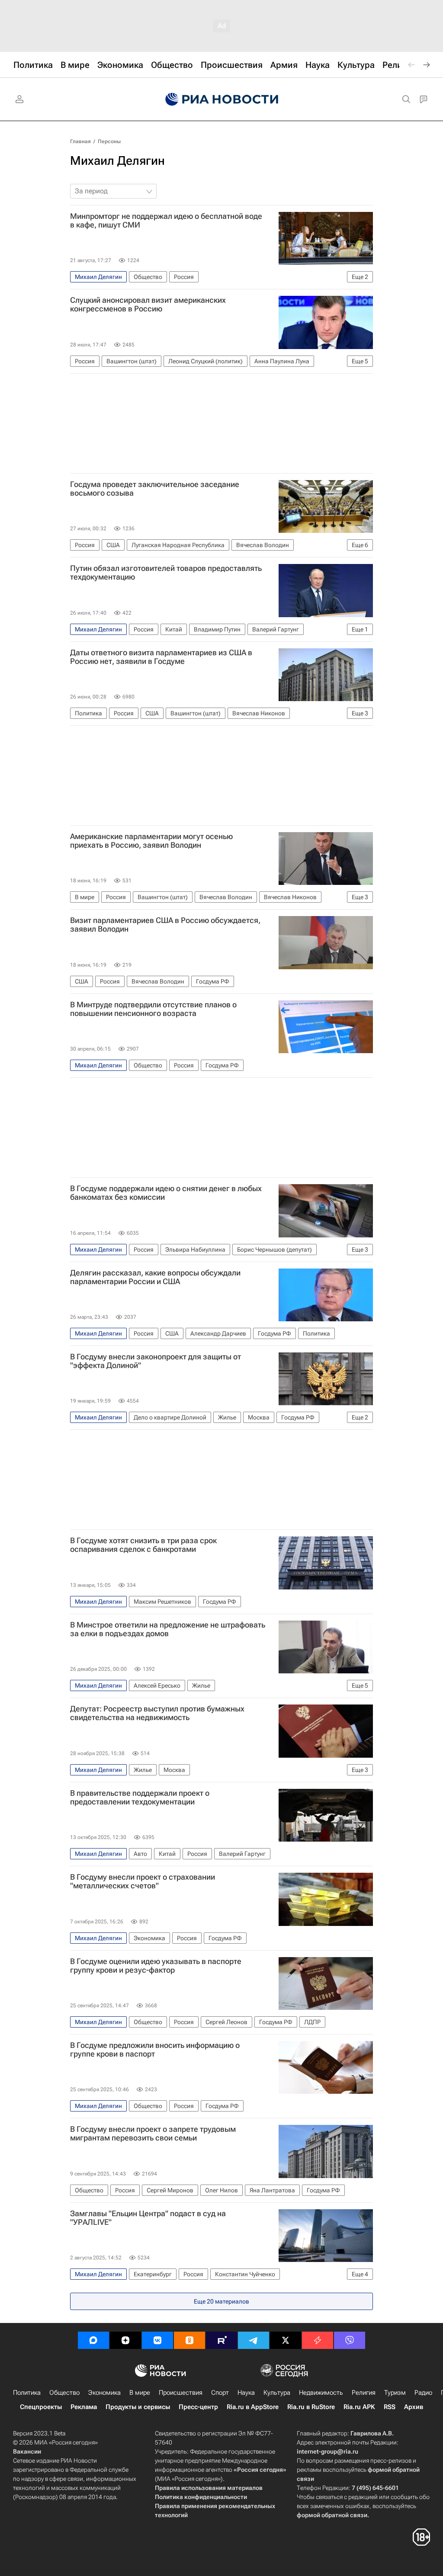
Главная (80, 141)
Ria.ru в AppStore (253, 2407)
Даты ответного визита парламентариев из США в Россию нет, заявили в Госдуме (161, 657)
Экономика (104, 2393)
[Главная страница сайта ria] (222, 99)
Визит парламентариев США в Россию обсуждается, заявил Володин (165, 925)
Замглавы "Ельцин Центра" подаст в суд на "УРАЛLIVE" (148, 2218)
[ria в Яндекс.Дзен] (125, 2340)
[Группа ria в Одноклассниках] (189, 2340)
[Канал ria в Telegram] (254, 2340)
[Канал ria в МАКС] (93, 2340)
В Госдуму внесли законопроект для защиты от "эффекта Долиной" (156, 1361)
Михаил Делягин (117, 161)
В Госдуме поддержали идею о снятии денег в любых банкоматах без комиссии (166, 1193)
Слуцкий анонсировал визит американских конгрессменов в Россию (148, 304)
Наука (246, 2393)
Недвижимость (321, 2393)
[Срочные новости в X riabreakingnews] (318, 2340)
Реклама (84, 2407)
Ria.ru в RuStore (311, 2407)
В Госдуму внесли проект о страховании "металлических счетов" (143, 1881)
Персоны (109, 141)
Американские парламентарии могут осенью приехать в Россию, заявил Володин (151, 841)
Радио (423, 2393)
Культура (277, 2393)
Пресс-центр (198, 2407)
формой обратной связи (332, 2515)
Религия (364, 2393)
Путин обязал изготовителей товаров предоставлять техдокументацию (166, 573)
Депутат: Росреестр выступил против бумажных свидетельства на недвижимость (157, 1713)
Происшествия (181, 2393)
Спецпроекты (41, 2407)
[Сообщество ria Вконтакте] (157, 2340)
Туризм (395, 2393)
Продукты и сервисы (138, 2407)
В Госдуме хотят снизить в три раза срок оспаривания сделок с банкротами (143, 1545)
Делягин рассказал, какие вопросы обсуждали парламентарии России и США (155, 1277)
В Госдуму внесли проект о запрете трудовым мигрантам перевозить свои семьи (153, 2134)
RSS (390, 2407)
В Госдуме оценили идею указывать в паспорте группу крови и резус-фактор (156, 1966)
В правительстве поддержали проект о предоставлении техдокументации (140, 1797)
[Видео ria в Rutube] (221, 2340)
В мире (140, 2393)
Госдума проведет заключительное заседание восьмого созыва (155, 489)
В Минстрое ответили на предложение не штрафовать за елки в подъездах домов (168, 1629)
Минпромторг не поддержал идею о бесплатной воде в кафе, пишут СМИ (166, 221)
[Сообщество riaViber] (350, 2340)
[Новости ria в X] (286, 2340)
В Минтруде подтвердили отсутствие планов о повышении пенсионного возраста (153, 1009)
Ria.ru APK (359, 2407)
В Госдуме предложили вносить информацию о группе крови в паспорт (155, 2050)
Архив (414, 2407)
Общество (64, 2393)
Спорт (220, 2393)
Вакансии (27, 2451)
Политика (27, 2393)
